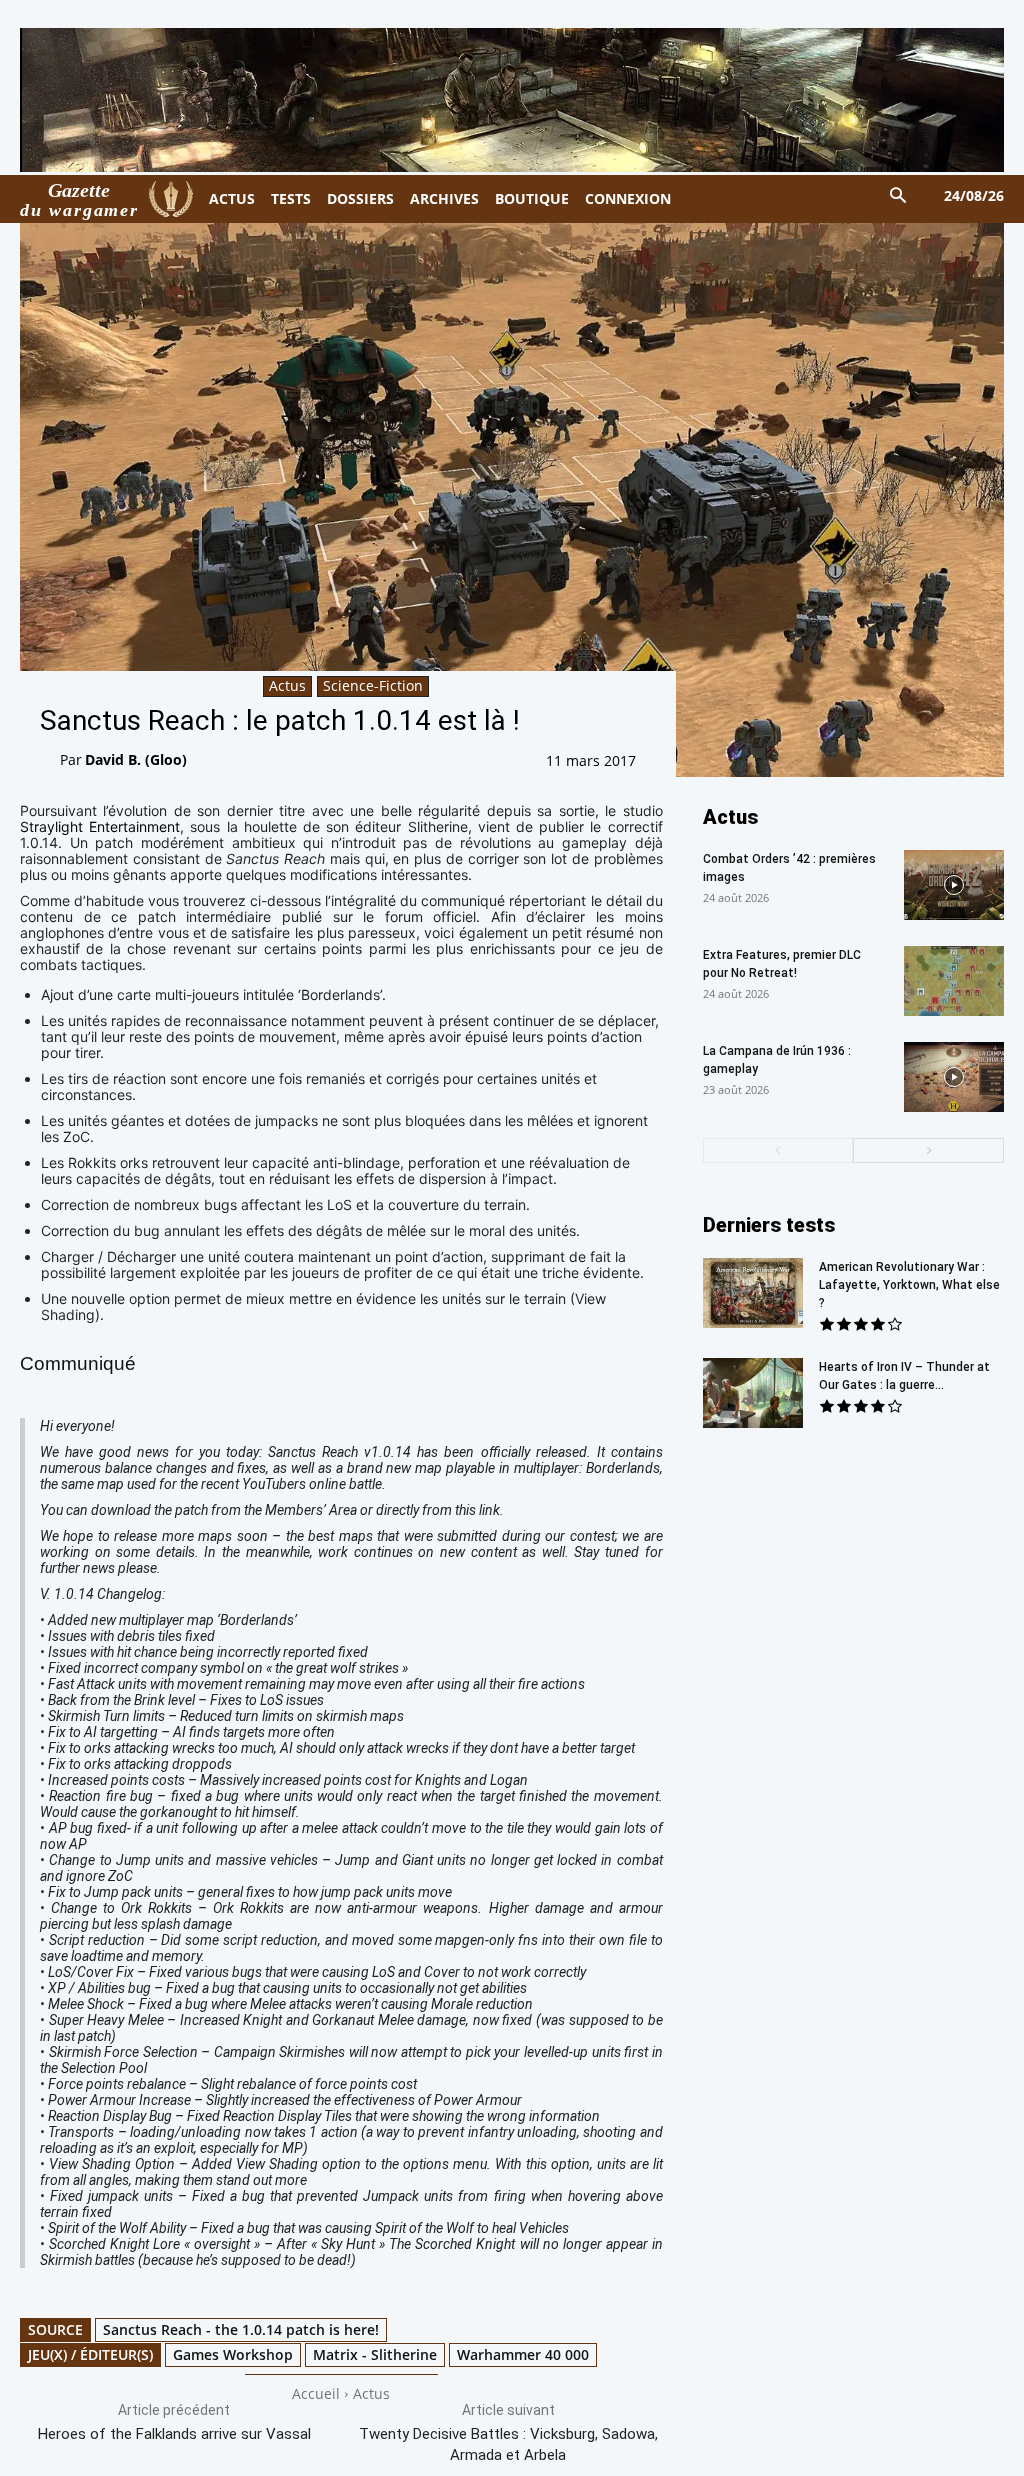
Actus (287, 685)
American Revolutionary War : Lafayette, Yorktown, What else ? (909, 1285)
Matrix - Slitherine (375, 2354)
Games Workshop (233, 2354)
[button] (898, 196)
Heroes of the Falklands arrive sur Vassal (174, 2434)
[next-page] (928, 1150)
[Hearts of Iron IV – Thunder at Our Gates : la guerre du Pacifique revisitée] (753, 1393)
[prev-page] (778, 1150)
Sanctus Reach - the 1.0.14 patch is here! (241, 2329)
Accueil (316, 2393)
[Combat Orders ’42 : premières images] (954, 885)
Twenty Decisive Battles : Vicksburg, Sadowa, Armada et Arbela (508, 2444)
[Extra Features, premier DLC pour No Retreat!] (954, 981)
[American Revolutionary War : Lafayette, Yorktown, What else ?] (753, 1293)
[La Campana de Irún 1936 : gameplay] (954, 1077)
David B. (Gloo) (136, 759)
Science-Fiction (373, 685)
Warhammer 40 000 (523, 2354)
